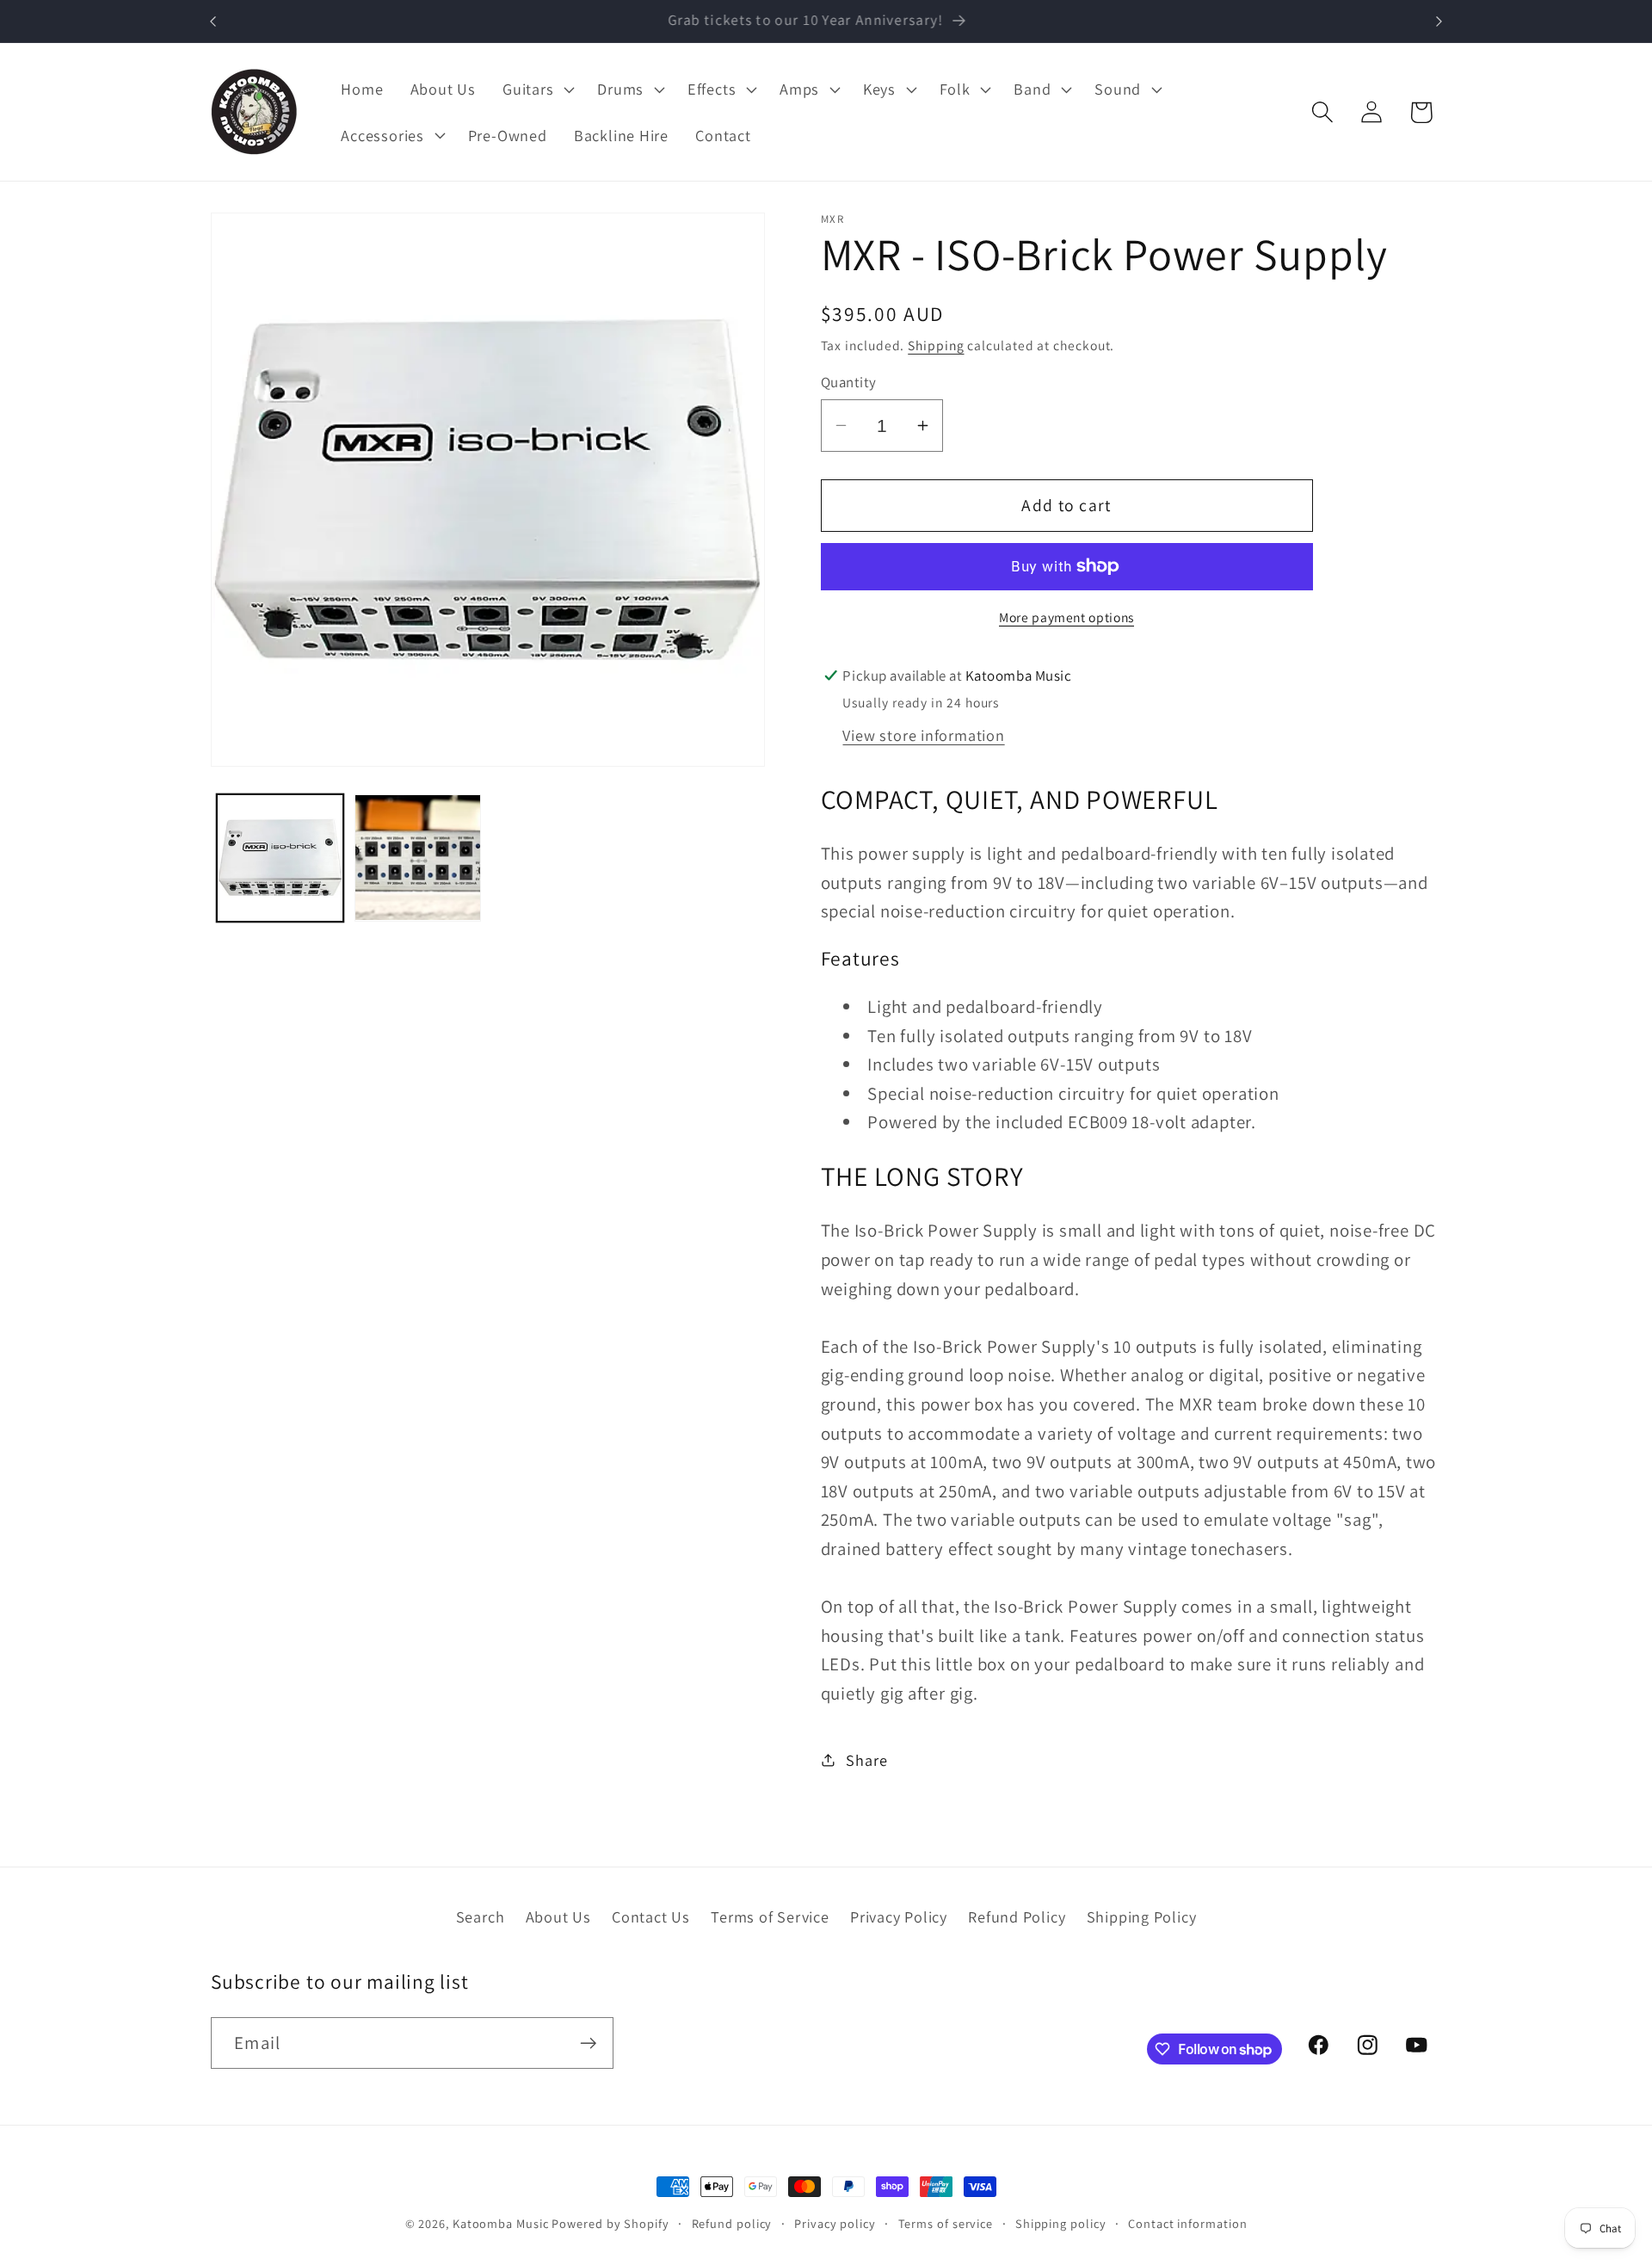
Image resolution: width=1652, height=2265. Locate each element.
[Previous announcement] (213, 21)
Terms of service (946, 2223)
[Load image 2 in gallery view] (418, 858)
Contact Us (651, 1916)
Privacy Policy (899, 1916)
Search (481, 1916)
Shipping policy (1061, 2223)
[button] (537, 89)
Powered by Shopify (610, 2223)
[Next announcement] (1439, 21)
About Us (558, 1916)
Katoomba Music (501, 2223)
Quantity (849, 382)
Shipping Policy (1142, 1916)
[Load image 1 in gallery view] (280, 858)
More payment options (1066, 616)
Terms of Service (770, 1916)
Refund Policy (1017, 1916)
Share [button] (866, 1759)
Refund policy (732, 2223)
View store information (923, 734)
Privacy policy (835, 2223)
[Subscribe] (588, 2043)
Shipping (936, 344)
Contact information (1187, 2223)
